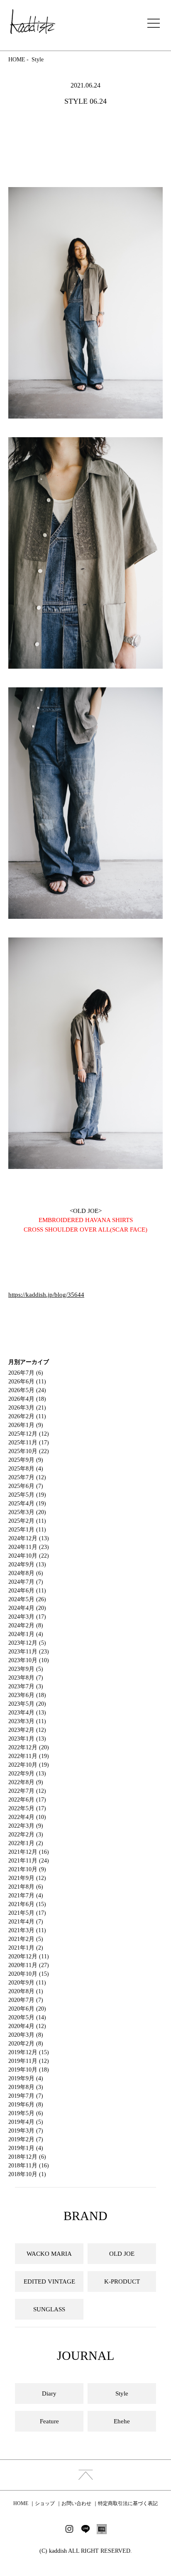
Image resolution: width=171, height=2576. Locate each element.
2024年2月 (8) (26, 1625)
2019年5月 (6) (26, 2113)
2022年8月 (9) (26, 1782)
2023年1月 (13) (27, 1739)
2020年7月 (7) (26, 2000)
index (85, 2475)
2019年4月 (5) (26, 2122)
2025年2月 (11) (27, 1521)
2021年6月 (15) (27, 1904)
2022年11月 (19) (29, 1756)
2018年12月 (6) (27, 2157)
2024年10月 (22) (29, 1556)
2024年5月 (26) (27, 1599)
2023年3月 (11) (27, 1721)
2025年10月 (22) (29, 1451)
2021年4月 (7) (26, 1922)
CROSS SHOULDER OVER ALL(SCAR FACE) (85, 1230)
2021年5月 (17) (27, 1913)
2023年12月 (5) (27, 1643)
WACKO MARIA (49, 2254)
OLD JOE (122, 2254)
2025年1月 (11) (27, 1530)
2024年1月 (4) (26, 1634)
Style (38, 60)
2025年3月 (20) (27, 1512)
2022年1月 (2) (26, 1843)
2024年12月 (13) (29, 1538)
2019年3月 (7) (26, 2131)
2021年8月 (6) (26, 1887)
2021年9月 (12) (27, 1878)
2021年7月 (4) (26, 1895)
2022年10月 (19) (29, 1765)
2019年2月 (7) (26, 2139)
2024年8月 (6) (26, 1573)
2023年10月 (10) (29, 1660)
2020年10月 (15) (29, 1974)
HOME (17, 60)
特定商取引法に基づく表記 (128, 2503)
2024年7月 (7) (26, 1582)
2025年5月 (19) (27, 1495)
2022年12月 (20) (29, 1747)
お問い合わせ (76, 2503)
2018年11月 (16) (29, 2166)
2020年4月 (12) (27, 2026)
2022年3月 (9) (26, 1826)
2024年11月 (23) (29, 1547)
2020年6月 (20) (27, 2009)
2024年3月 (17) (27, 1617)
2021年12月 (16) (29, 1852)
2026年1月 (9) (26, 1425)
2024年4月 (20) (27, 1608)
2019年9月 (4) (26, 2078)
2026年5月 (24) (27, 1390)
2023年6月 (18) (27, 1695)
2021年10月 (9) (27, 1869)
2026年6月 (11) (27, 1382)
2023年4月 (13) (27, 1713)
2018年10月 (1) (27, 2174)
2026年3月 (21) (27, 1408)
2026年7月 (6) (26, 1373)
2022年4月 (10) (27, 1817)
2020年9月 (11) (27, 1983)
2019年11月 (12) (29, 2061)
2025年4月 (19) (27, 1503)
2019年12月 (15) (29, 2052)
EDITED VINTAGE (49, 2281)
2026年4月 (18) (27, 1399)
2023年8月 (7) (26, 1678)
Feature (49, 2421)
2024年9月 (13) (27, 1564)
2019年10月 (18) (29, 2070)
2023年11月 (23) (29, 1652)
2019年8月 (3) (26, 2087)
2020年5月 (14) (27, 2017)
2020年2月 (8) (26, 2044)
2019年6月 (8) (26, 2105)
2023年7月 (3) (26, 1686)
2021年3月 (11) (27, 1930)
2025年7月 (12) (27, 1477)
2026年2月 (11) (27, 1416)
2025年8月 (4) (26, 1469)
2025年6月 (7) (26, 1486)
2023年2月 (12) (27, 1730)
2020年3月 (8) (26, 2035)
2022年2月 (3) (26, 1835)
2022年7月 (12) (27, 1791)
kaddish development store (33, 22)
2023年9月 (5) (26, 1669)
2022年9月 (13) (27, 1774)
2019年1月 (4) (26, 2148)
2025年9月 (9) (26, 1460)
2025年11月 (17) (29, 1443)
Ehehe (122, 2421)
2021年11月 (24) (29, 1861)
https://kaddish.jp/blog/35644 (46, 1295)
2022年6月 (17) (27, 1800)
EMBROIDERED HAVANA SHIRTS (86, 1220)
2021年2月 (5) (26, 1939)
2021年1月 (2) (26, 1948)
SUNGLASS (49, 2309)
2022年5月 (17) (27, 1808)
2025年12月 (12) (29, 1434)
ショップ (45, 2503)
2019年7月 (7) (26, 2096)
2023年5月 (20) (27, 1704)
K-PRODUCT (122, 2281)
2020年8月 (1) (26, 1991)
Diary (49, 2393)
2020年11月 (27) (29, 1965)
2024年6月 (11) (27, 1591)
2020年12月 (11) (29, 1956)
